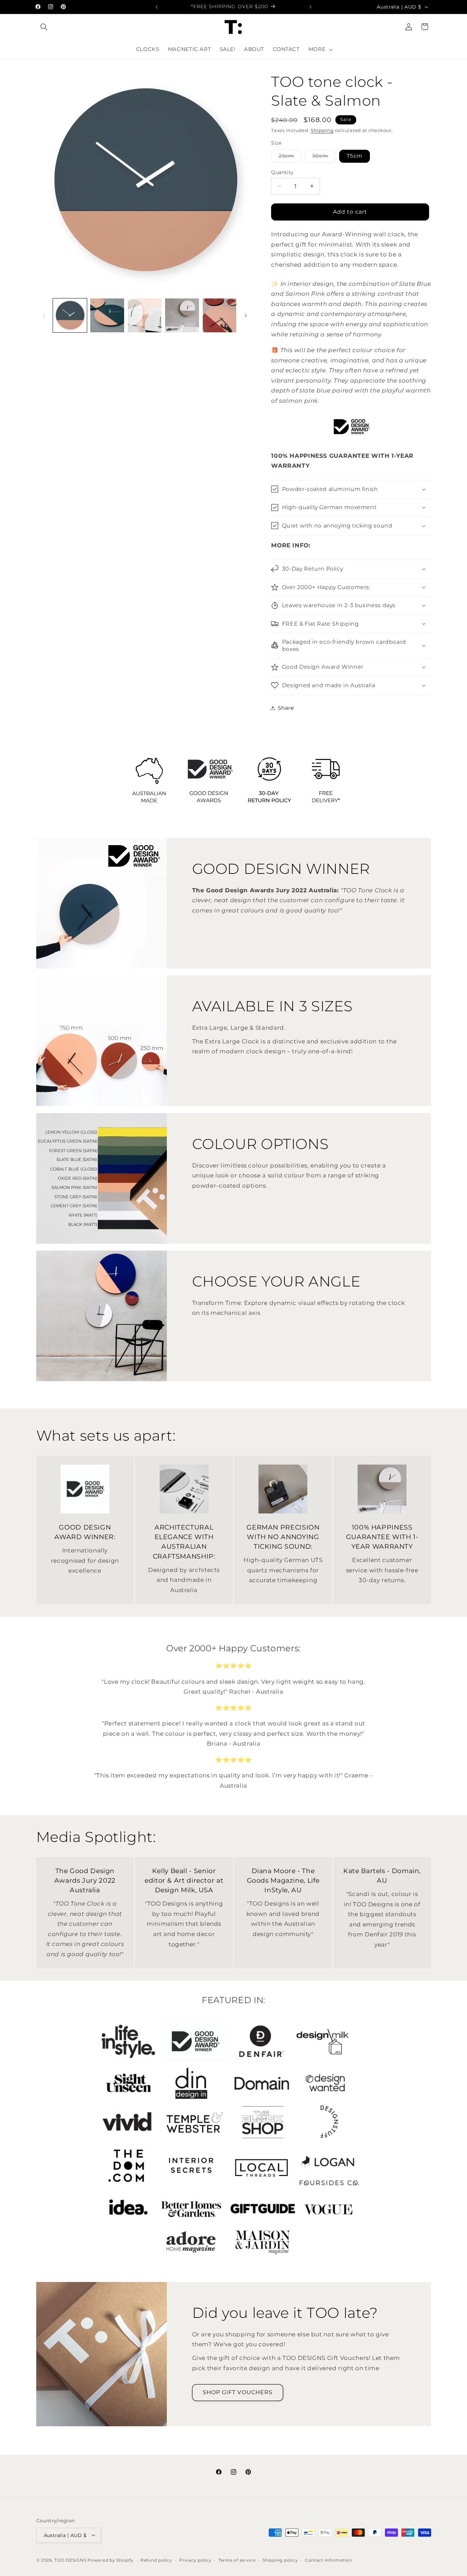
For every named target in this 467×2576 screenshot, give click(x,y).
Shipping (322, 130)
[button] (44, 27)
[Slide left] (44, 316)
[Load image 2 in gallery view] (107, 315)
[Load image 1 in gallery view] (70, 315)
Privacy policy (195, 2560)
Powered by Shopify (110, 2560)
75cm (354, 156)
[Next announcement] (310, 7)
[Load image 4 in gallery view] (182, 315)
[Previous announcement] (157, 7)
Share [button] (286, 708)
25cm (290, 157)
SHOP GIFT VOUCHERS (238, 2392)
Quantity (282, 172)
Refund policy (156, 2560)
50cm (324, 157)
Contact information (329, 2560)
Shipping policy (280, 2560)
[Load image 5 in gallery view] (220, 315)
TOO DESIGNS (70, 2560)
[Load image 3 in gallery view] (145, 315)
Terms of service (237, 2560)
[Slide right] (246, 316)
